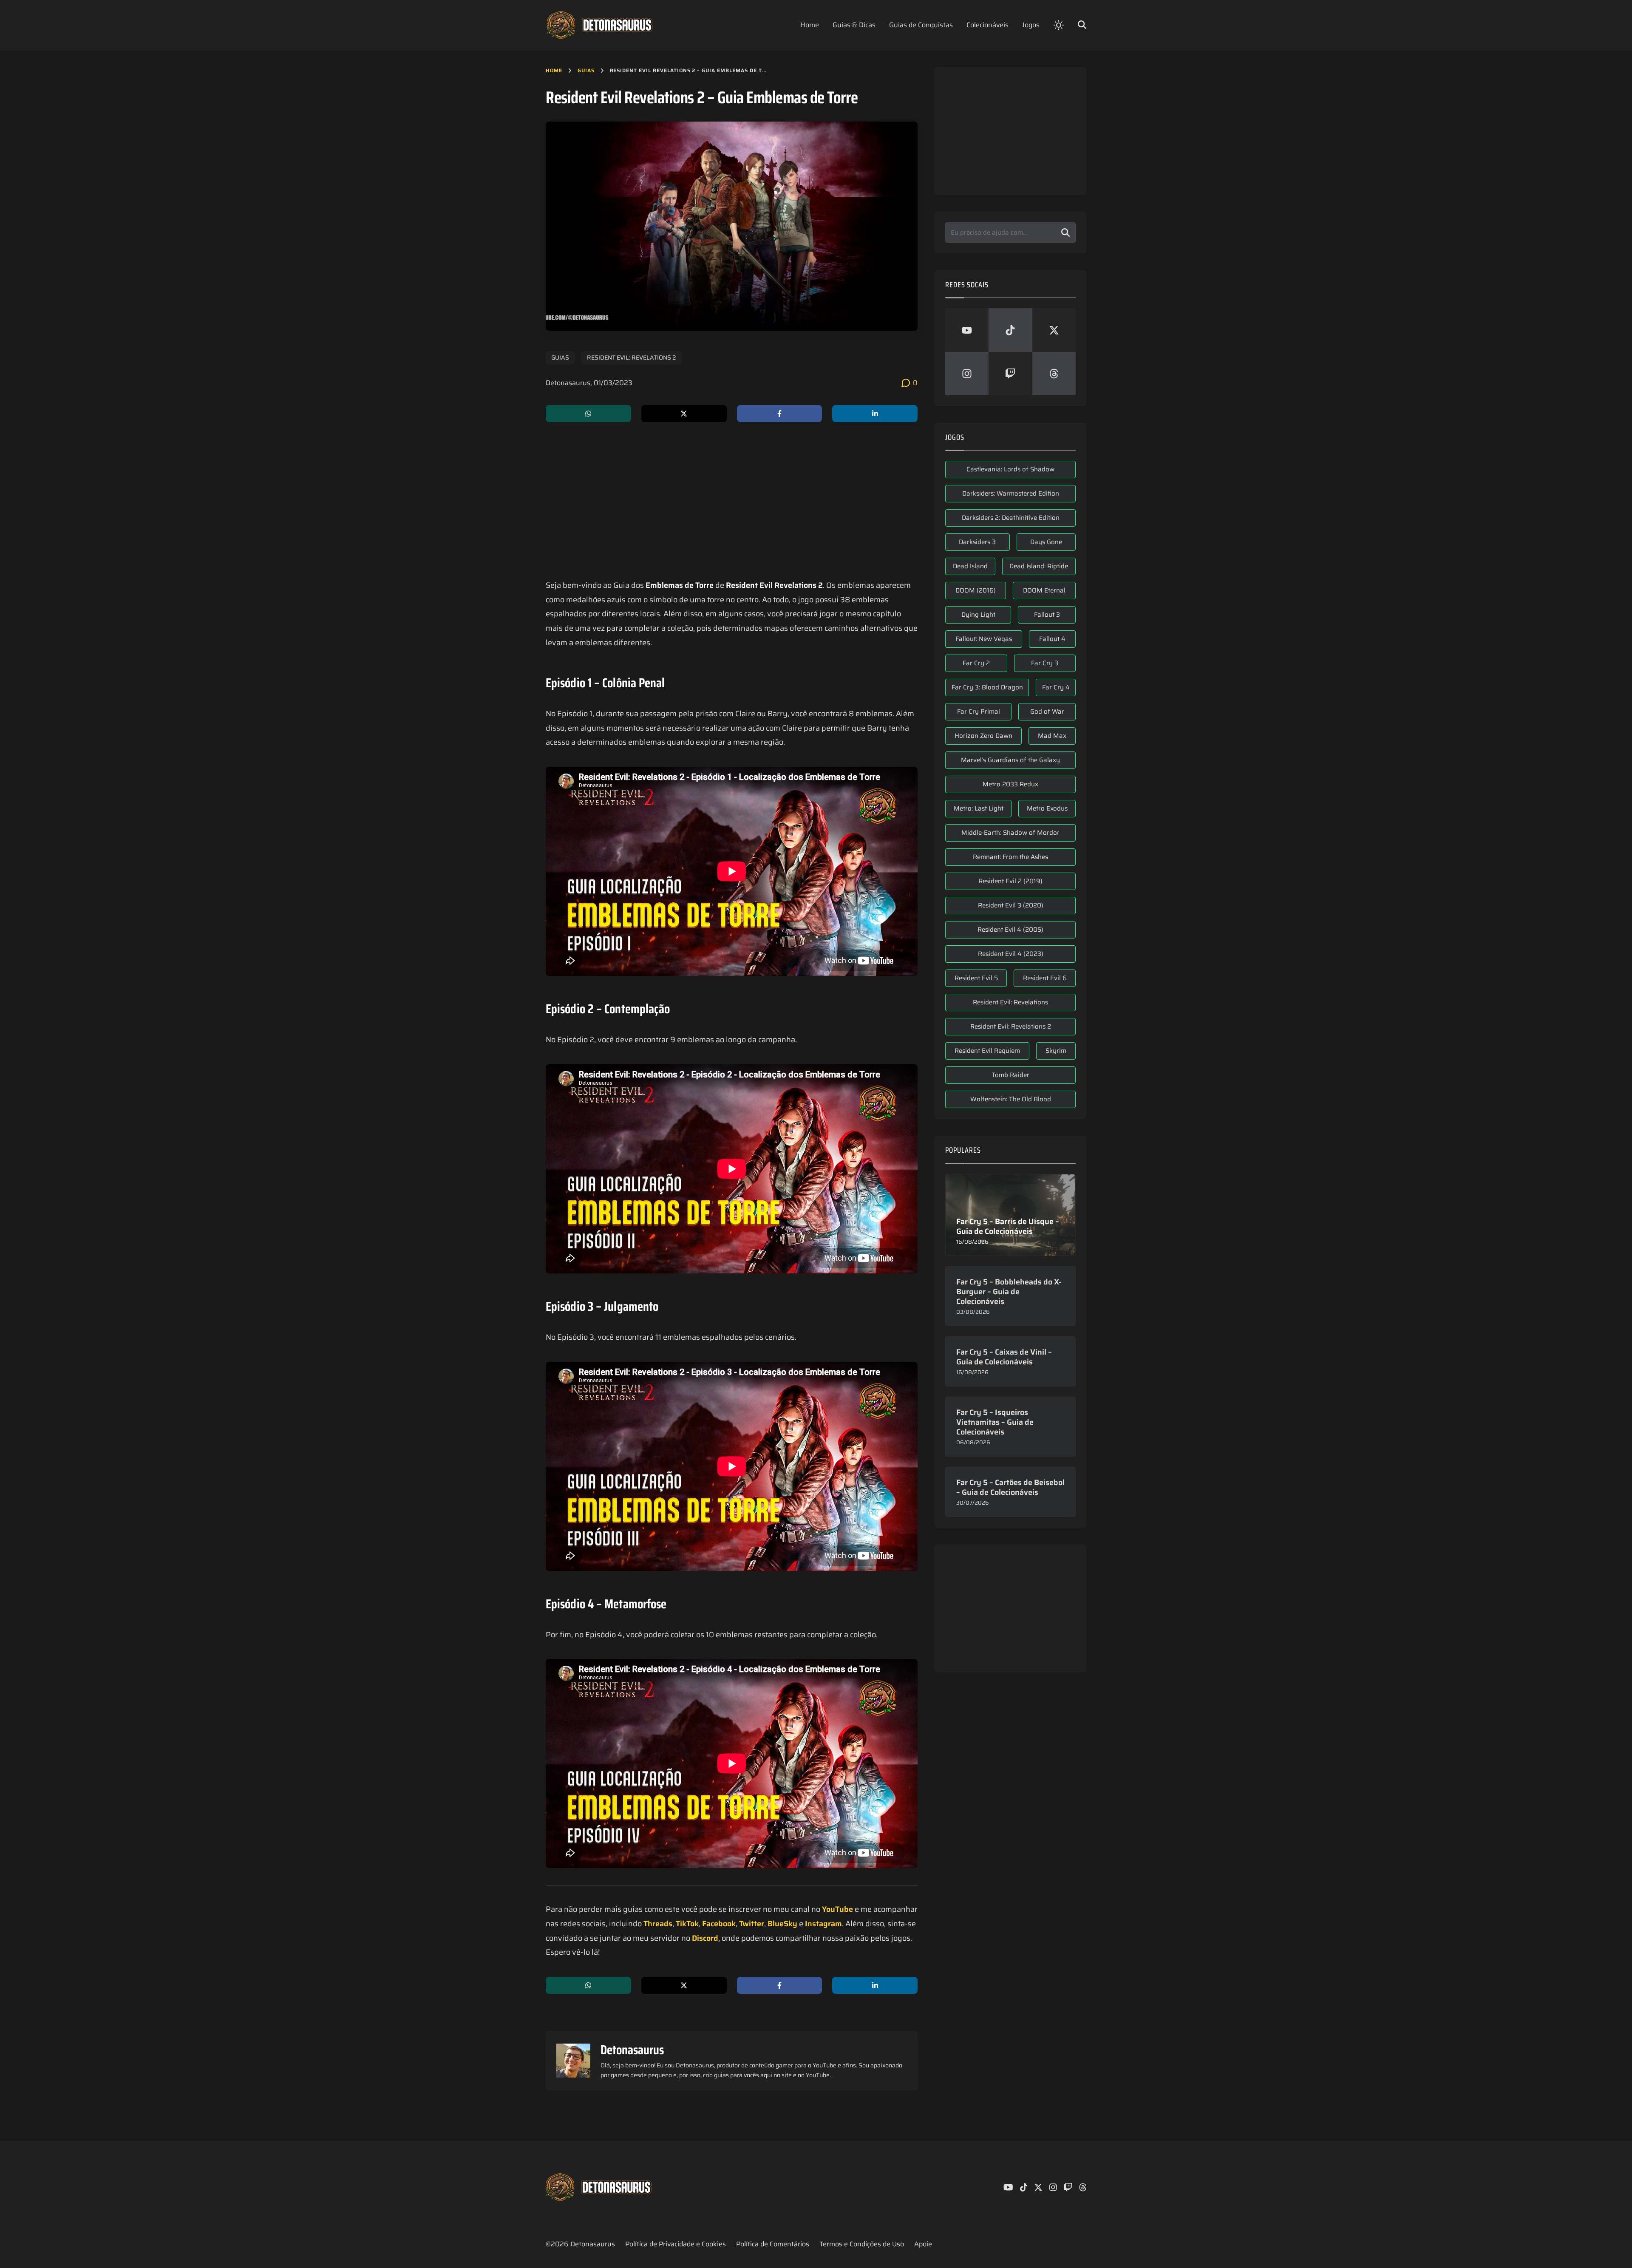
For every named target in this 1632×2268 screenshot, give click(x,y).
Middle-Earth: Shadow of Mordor (1010, 833)
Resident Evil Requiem (987, 1051)
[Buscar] (1065, 232)
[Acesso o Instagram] (967, 374)
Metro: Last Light (979, 808)
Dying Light (978, 615)
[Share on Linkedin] (875, 414)
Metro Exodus (1047, 808)
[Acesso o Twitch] (1010, 374)
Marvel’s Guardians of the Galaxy (1010, 760)
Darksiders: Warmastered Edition (1011, 493)
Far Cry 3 (1045, 663)
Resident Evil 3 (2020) (1011, 905)
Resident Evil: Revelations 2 (632, 357)
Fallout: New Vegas (984, 639)
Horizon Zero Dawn (983, 736)
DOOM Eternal (1044, 590)
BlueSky (782, 1924)
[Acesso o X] (1054, 330)
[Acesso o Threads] (1054, 374)
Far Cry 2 (976, 663)
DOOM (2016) (976, 590)
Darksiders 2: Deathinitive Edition (1011, 518)
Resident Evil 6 (1045, 978)
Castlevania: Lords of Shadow (1010, 469)
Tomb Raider (1010, 1075)
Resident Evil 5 (976, 978)
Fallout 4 (1052, 639)
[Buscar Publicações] (1082, 24)
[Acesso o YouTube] (967, 330)
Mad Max (1052, 736)
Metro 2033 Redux (1010, 784)
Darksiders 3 (977, 542)
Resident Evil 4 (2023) (1011, 954)
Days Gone (1046, 542)
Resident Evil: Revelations (1010, 1002)
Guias (586, 70)
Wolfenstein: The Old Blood (1011, 1099)
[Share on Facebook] (780, 414)
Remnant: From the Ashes (1010, 857)
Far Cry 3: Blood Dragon (987, 687)
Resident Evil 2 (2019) (1010, 881)
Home (554, 70)
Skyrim (1056, 1051)
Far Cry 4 (1056, 687)
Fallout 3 (1047, 615)
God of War (1047, 712)
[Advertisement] (732, 502)
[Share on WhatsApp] (588, 414)
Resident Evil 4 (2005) (1010, 930)
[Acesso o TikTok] (1010, 330)
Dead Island (970, 566)
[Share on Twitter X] (684, 414)
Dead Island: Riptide (1039, 566)
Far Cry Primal (979, 712)
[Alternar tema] (1059, 25)
